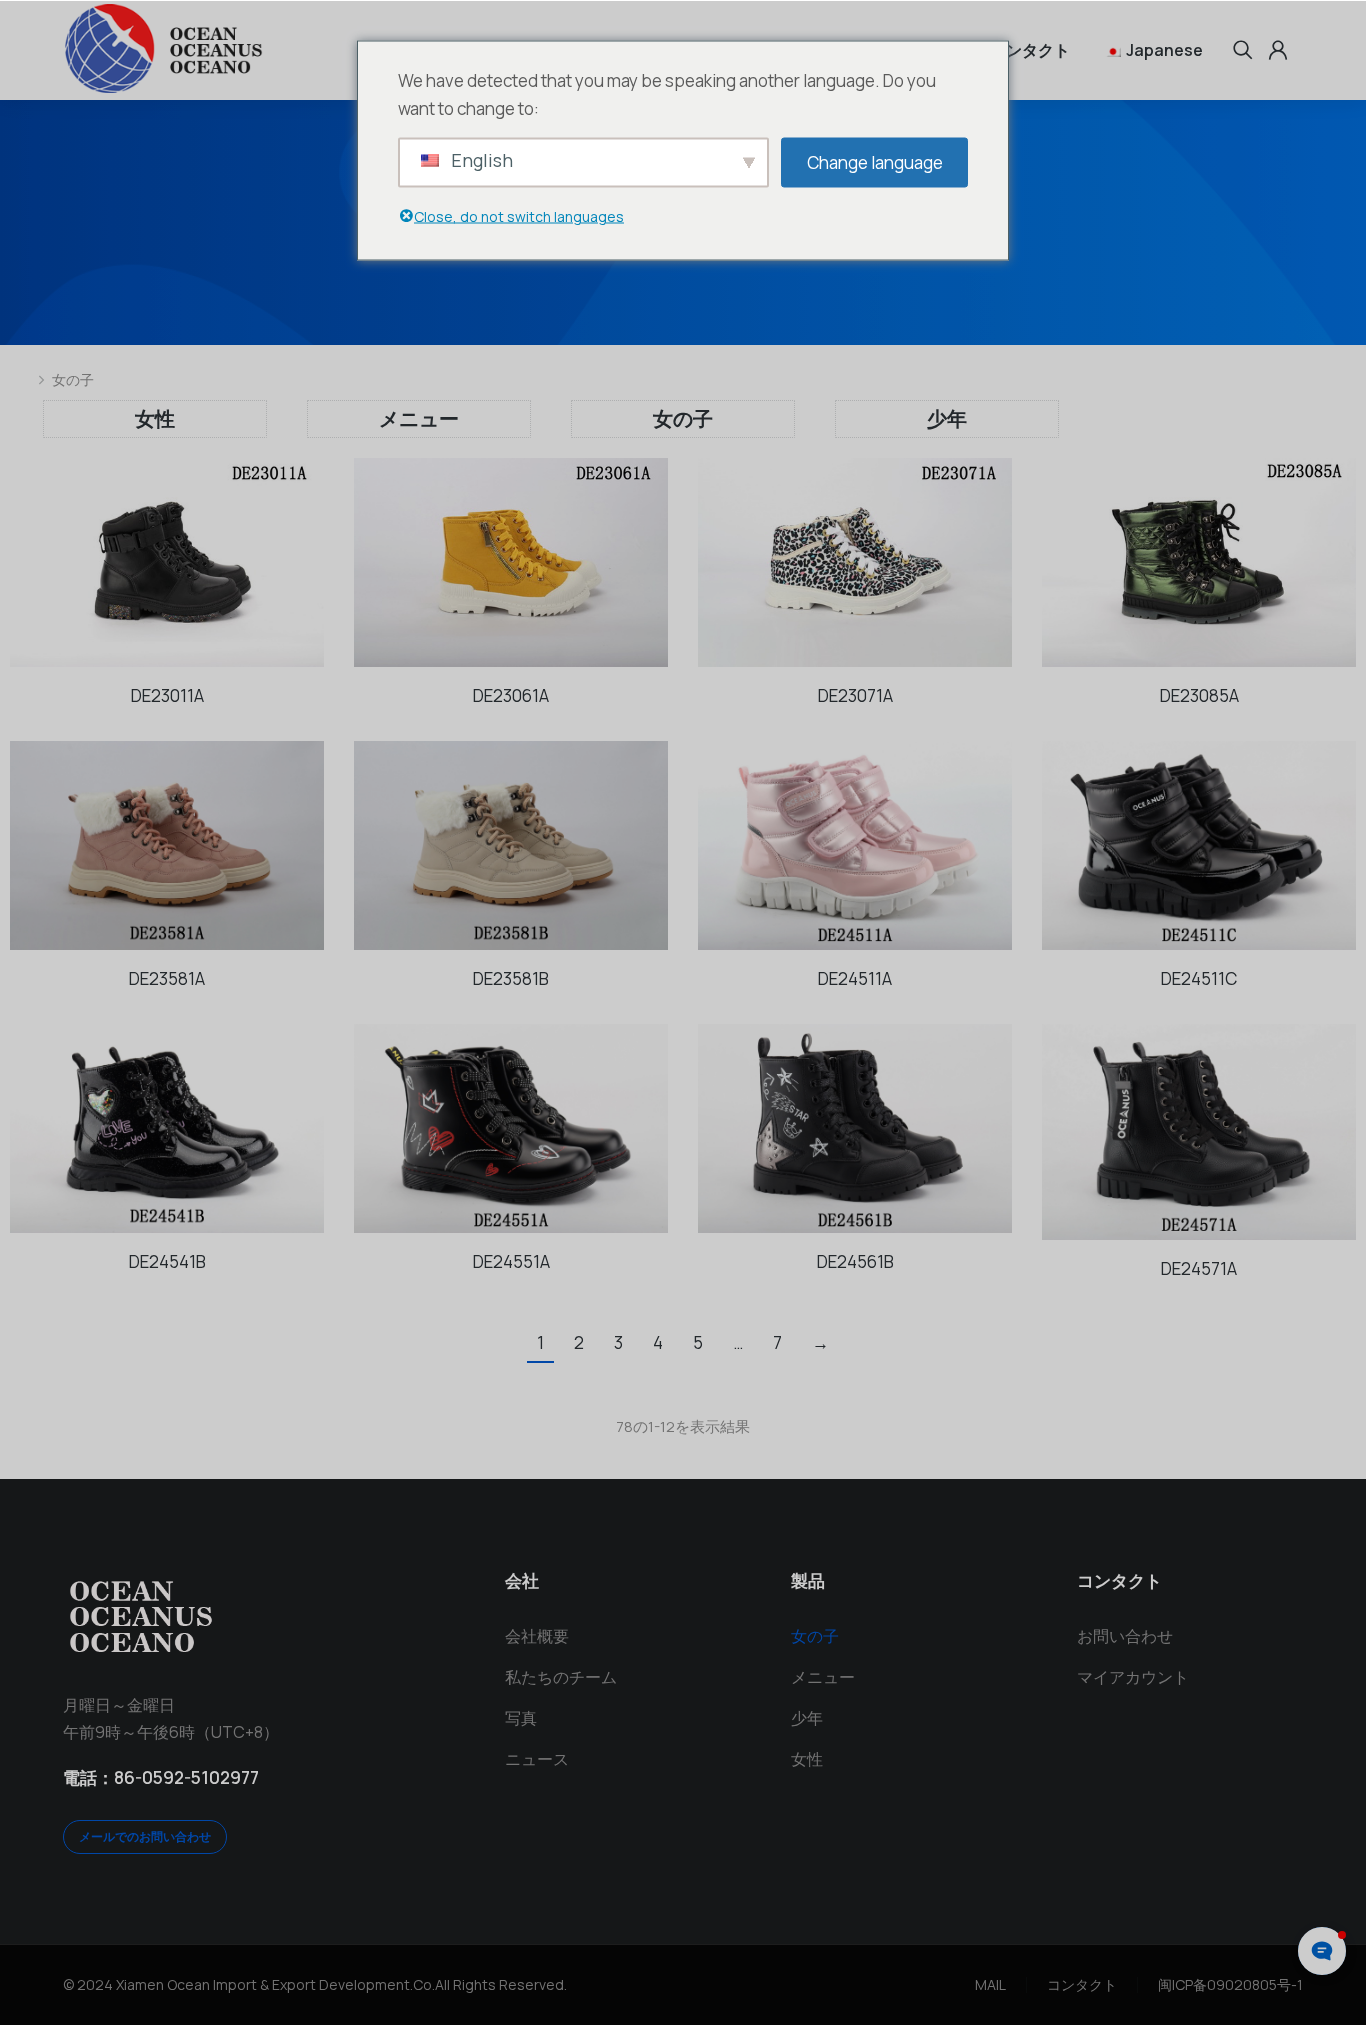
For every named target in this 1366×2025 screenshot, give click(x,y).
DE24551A (511, 1261)
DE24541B (167, 1261)
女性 (155, 418)
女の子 (683, 418)
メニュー (419, 418)
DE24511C (1199, 978)
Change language (875, 161)
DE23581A (167, 978)
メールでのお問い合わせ (145, 1836)
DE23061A (511, 695)
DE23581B (511, 978)
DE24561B (855, 1261)
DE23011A (167, 695)
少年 (947, 418)
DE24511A (855, 978)
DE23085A (1199, 695)
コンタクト (1082, 1984)
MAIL (990, 1984)
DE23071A (855, 695)
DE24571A (1199, 1268)
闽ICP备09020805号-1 (1230, 1984)
